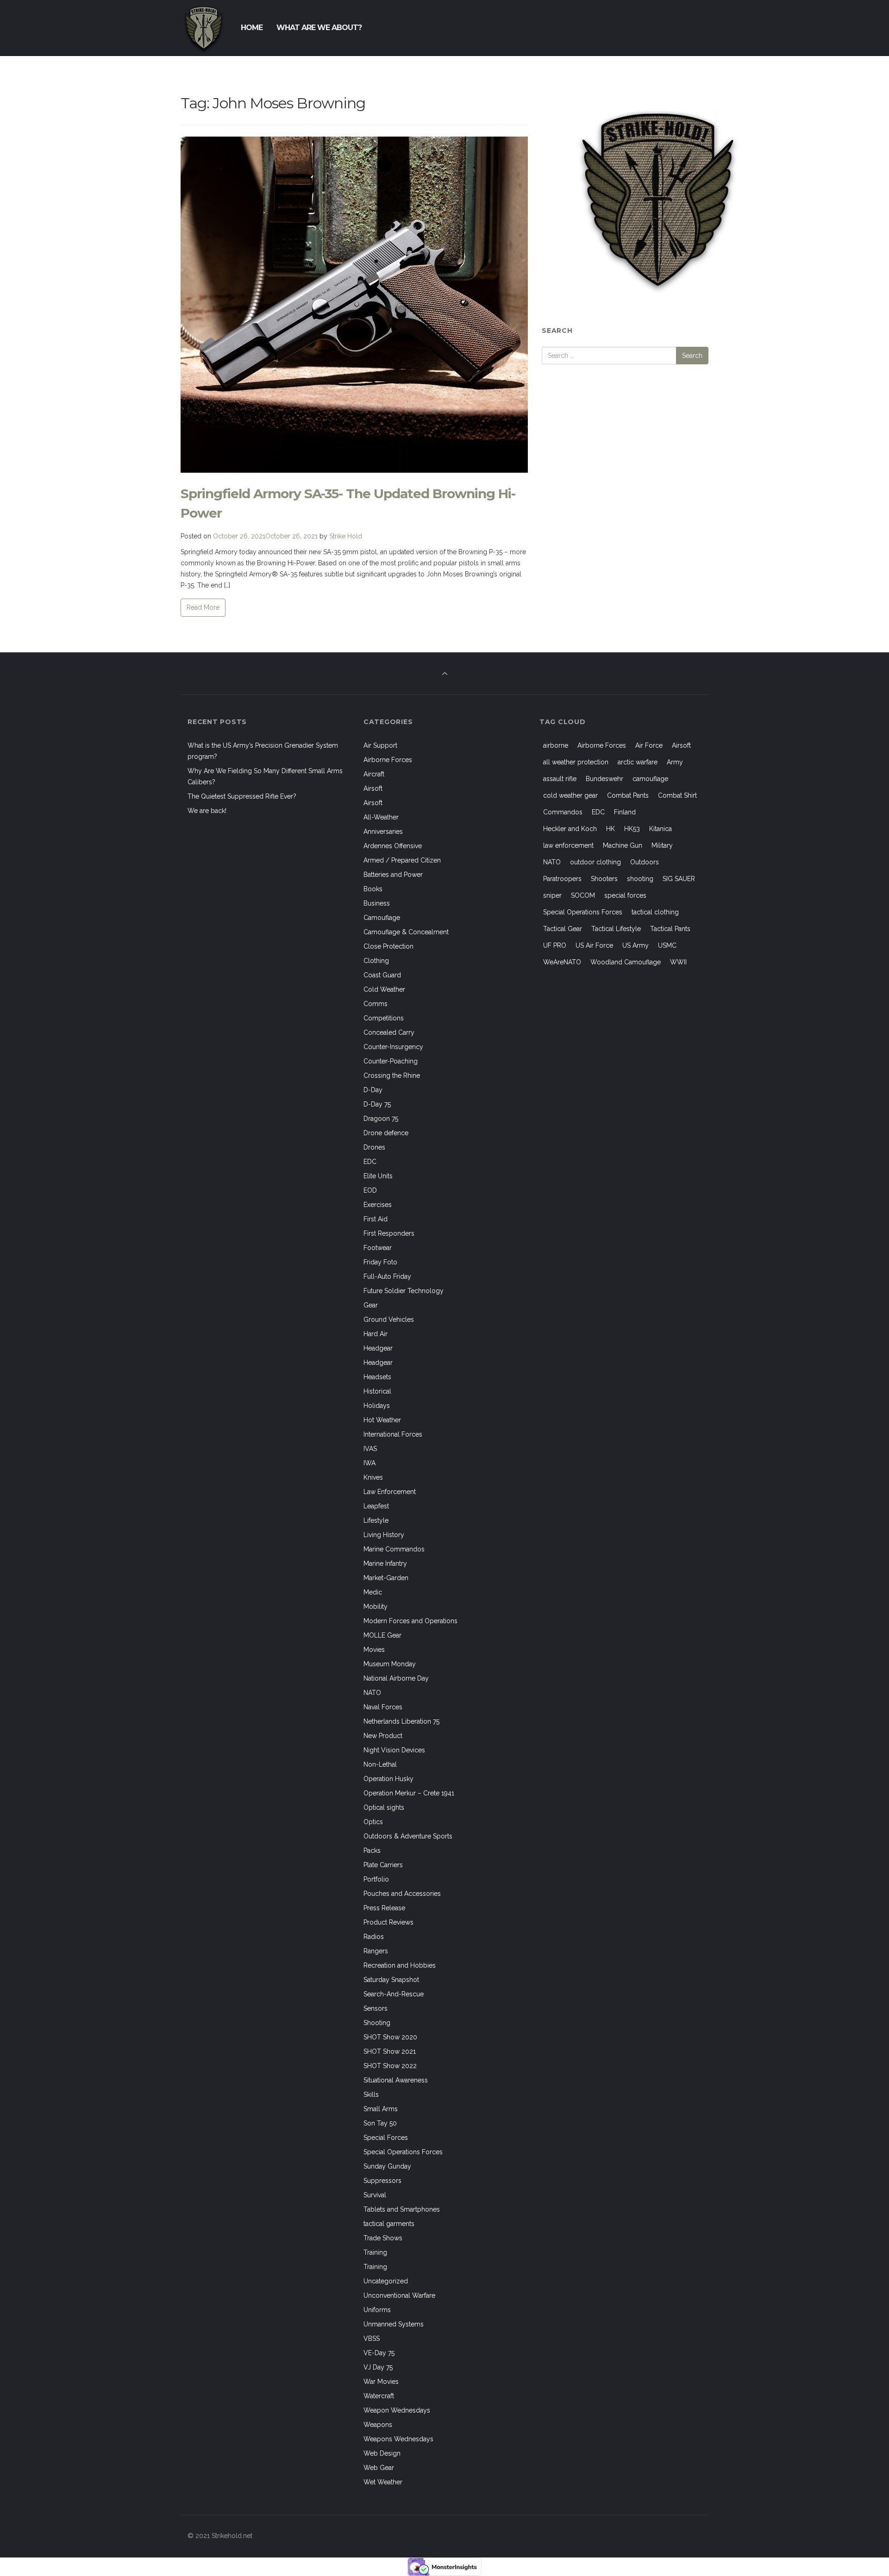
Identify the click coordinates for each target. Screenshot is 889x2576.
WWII (678, 962)
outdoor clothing (595, 862)
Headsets (377, 1377)
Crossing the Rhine (392, 1075)
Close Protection (388, 946)
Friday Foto (380, 1262)
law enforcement (568, 845)
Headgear (378, 1348)
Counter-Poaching (391, 1061)
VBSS (372, 2338)
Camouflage (382, 918)
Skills (371, 2095)
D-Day (373, 1090)
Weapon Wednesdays (397, 2410)
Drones (374, 1147)
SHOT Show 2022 (390, 2066)
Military (662, 845)
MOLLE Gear (382, 1635)
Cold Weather (384, 989)
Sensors (376, 2008)
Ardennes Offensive (393, 846)
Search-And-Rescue (394, 1994)
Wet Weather (383, 2482)
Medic (373, 1592)
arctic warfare (638, 762)
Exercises (378, 1205)
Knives (373, 1477)
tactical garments (389, 2224)
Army (675, 762)
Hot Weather (382, 1420)
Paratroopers (562, 879)
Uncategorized (386, 2281)
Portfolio (376, 1879)
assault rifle (560, 779)
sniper (552, 895)
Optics (373, 1822)
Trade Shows (383, 2238)
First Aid (376, 1219)
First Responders (389, 1233)
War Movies (381, 2382)
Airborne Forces (388, 760)
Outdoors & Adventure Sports (408, 1836)
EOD (370, 1190)
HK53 (632, 829)
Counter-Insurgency (393, 1047)
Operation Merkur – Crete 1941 (409, 1793)
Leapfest (376, 1506)
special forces (625, 895)
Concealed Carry (389, 1032)
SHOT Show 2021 (390, 2051)
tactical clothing (655, 912)
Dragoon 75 (381, 1119)
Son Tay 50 (380, 2123)
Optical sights (384, 1807)
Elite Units (378, 1176)
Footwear (378, 1248)
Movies (374, 1650)
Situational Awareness (396, 2080)
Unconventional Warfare (399, 2295)
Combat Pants (628, 795)
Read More (203, 607)
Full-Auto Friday (387, 1276)
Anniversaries (383, 832)
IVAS (370, 1449)
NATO (372, 1693)
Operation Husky (388, 1779)
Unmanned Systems (394, 2324)
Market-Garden (386, 1578)
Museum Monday (390, 1664)
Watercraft (379, 2396)
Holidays (377, 1406)
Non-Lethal (380, 1764)
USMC (667, 945)
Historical (377, 1391)
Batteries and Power (393, 875)
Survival (375, 2195)
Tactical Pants (670, 929)
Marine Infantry (385, 1563)
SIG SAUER (679, 879)
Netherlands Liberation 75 (401, 1721)
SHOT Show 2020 (390, 2037)
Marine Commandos (394, 1549)
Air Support (380, 745)
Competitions (384, 1018)
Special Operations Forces (403, 2152)
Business (377, 903)
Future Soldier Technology (404, 1291)
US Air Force (594, 945)
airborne (556, 745)
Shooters (604, 879)
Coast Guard (382, 975)
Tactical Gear (563, 929)
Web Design (382, 2453)
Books (373, 889)
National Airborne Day (396, 1678)
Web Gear (379, 2468)
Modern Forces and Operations (410, 1621)
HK (610, 829)
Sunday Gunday (387, 2166)
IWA (369, 1463)
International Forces (393, 1434)
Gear (371, 1305)
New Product (383, 1736)
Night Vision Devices (394, 1750)
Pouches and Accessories (402, 1894)
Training (375, 2252)
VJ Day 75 (378, 2367)
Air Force (649, 745)
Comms (376, 1004)
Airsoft (373, 788)
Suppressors (382, 2181)
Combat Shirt (677, 795)
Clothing (376, 961)
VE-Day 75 (379, 2353)
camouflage (650, 779)
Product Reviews (388, 1922)
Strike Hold (346, 536)
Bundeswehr (604, 779)
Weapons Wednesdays (398, 2439)
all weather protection (576, 762)
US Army (635, 945)
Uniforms (377, 2310)
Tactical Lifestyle (616, 929)
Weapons (378, 2425)
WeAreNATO (562, 962)
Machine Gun (623, 845)
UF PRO (555, 945)
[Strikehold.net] (204, 28)
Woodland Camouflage (626, 962)
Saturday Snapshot (391, 1980)
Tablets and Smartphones (402, 2209)
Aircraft (374, 774)
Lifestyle (376, 1520)
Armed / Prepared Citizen (402, 860)
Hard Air (376, 1334)
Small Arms (381, 2109)
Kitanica (660, 829)
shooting (640, 879)
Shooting (377, 2023)
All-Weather (381, 817)
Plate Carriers (383, 1865)
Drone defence (386, 1133)
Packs (372, 1851)
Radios (374, 1937)
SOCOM (583, 895)
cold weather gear (570, 795)
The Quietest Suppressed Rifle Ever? (242, 796)
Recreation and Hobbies (400, 1965)
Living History (384, 1535)
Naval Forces (383, 1707)
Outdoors (645, 862)
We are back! (207, 811)
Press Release (384, 1908)
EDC (370, 1162)
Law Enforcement (390, 1492)
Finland (625, 812)
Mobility (376, 1607)
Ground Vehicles (389, 1319)
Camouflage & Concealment (406, 932)
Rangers (376, 1951)
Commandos (563, 812)
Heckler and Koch (570, 829)
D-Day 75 (377, 1104)
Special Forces (386, 2138)
